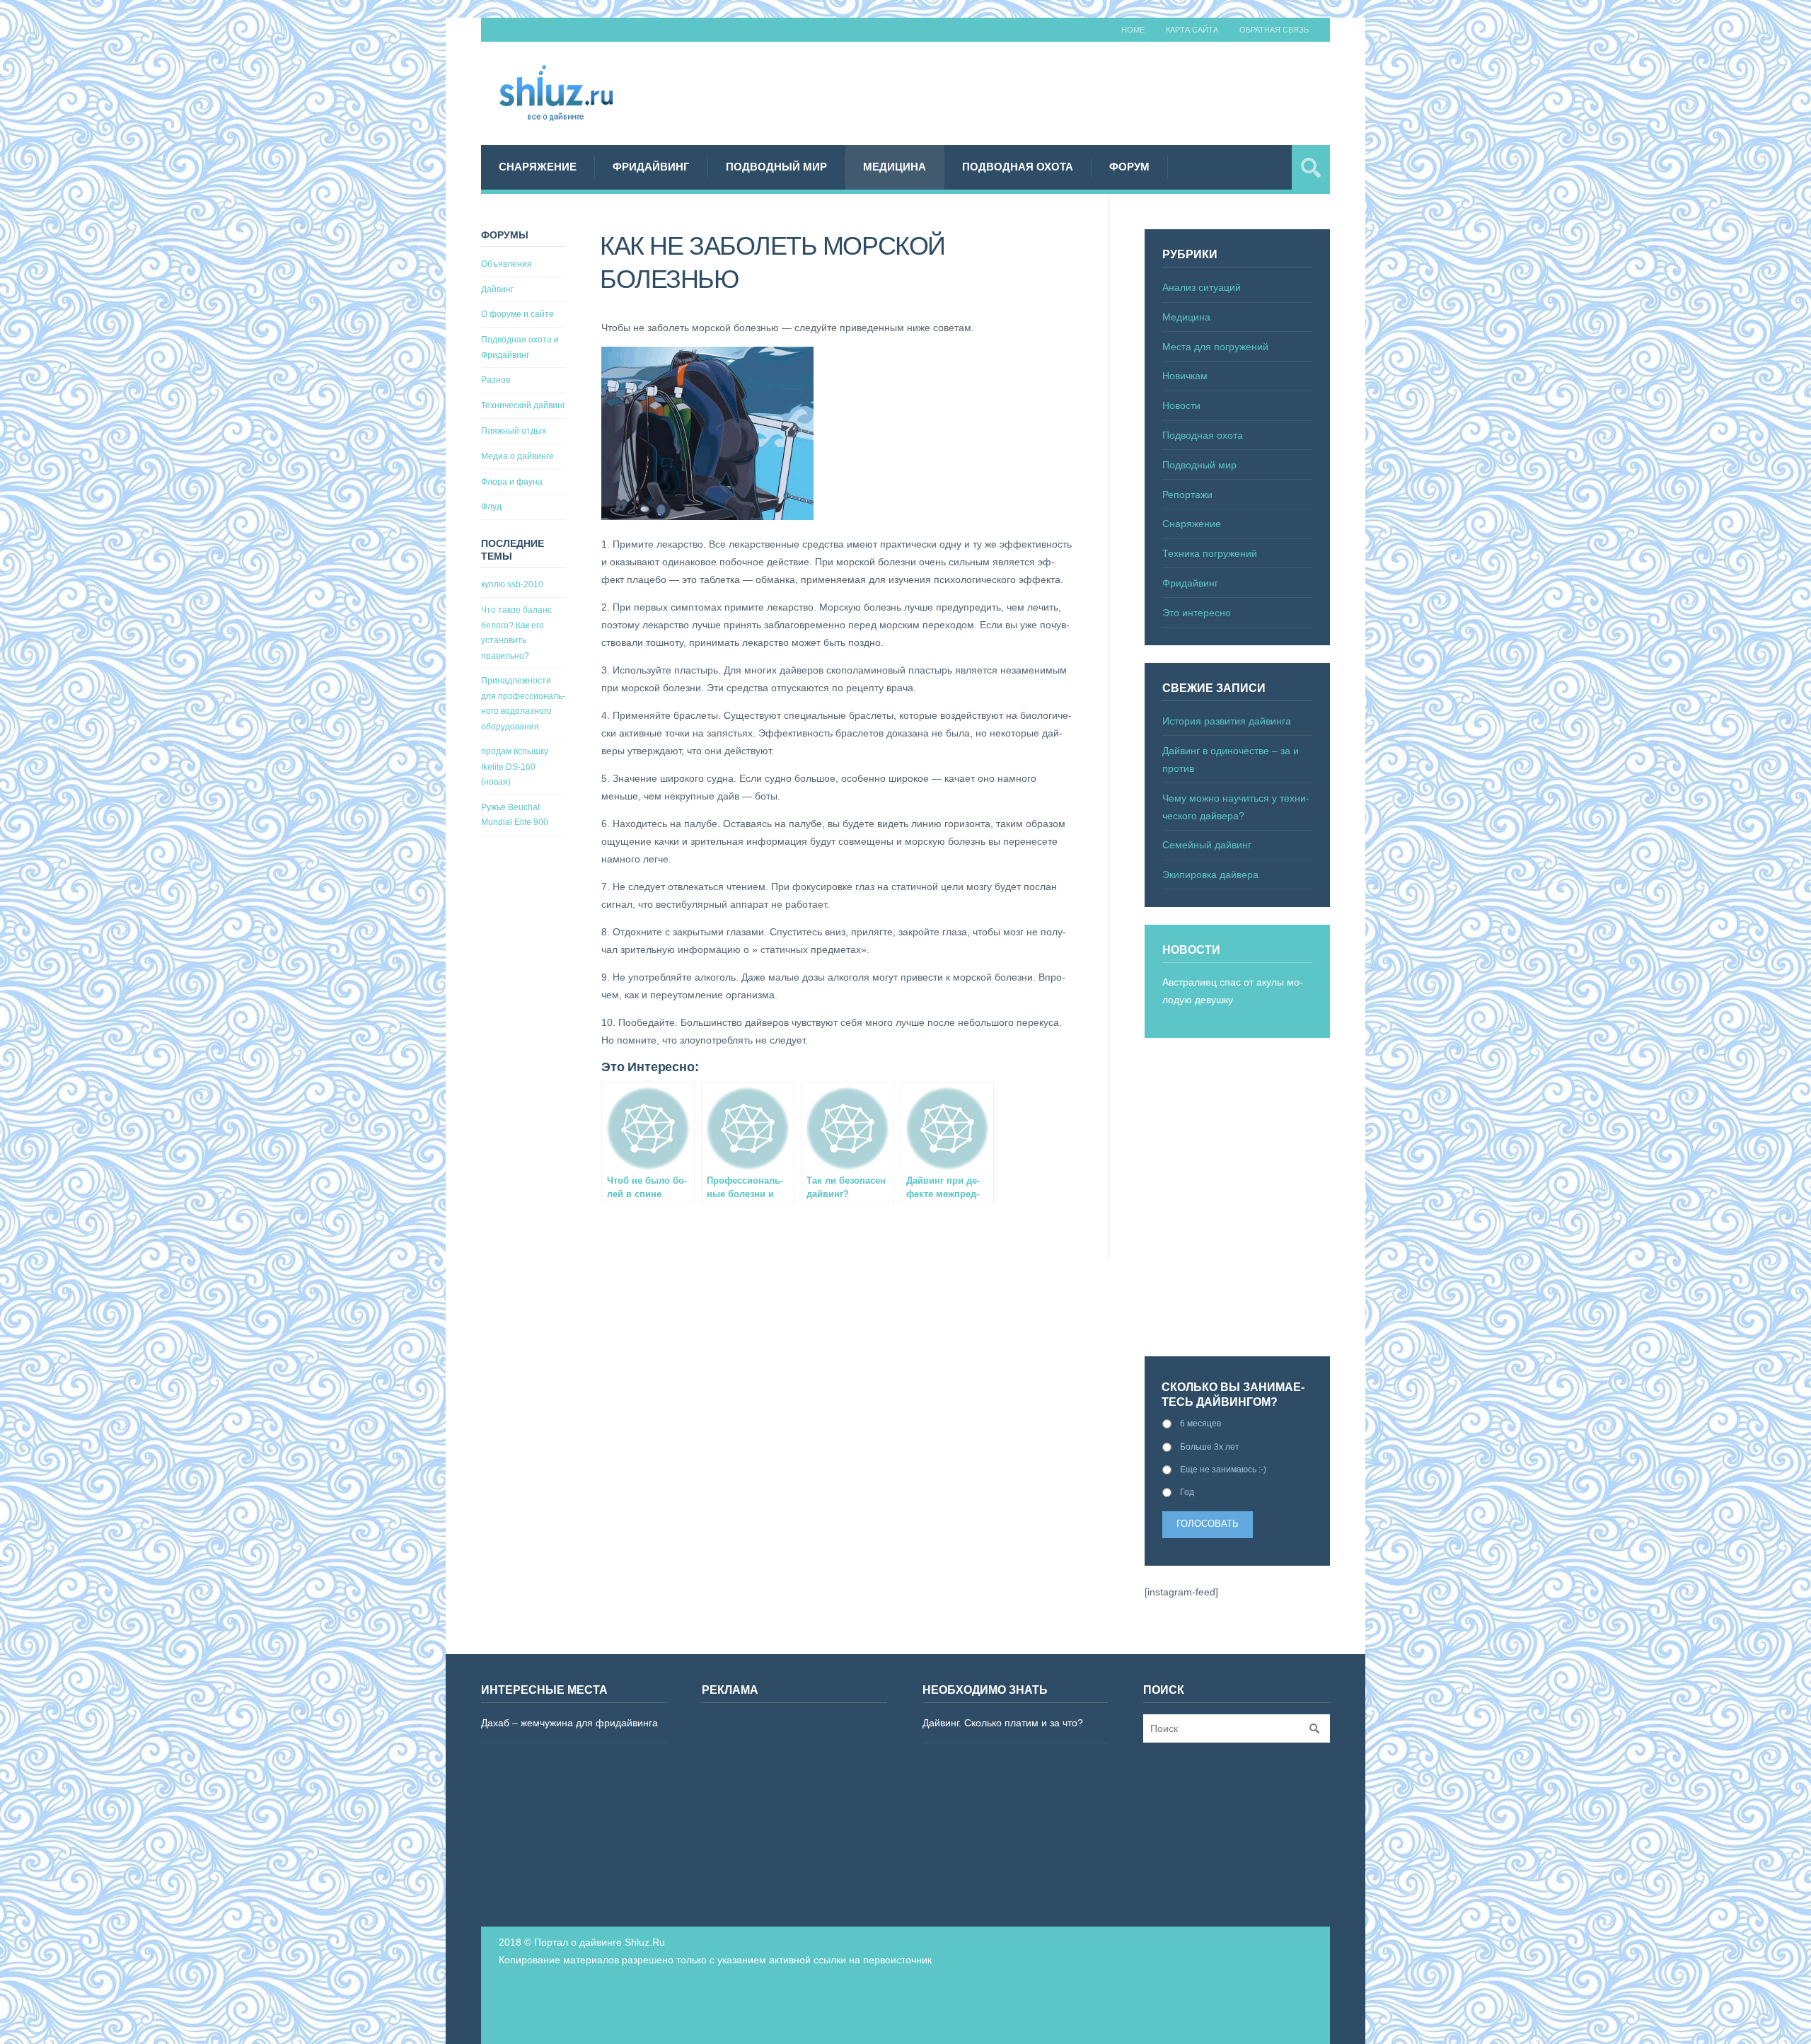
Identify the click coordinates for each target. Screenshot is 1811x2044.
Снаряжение (538, 167)
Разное (496, 380)
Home (1133, 30)
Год (1187, 1492)
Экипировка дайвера (1210, 874)
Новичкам (1185, 376)
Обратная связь (1274, 30)
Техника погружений (1210, 553)
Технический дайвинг (523, 405)
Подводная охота (1018, 167)
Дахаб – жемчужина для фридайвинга (569, 1723)
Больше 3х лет (1210, 1447)
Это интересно (1197, 613)
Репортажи (1187, 495)
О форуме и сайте (517, 314)
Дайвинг (497, 289)
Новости (1181, 405)
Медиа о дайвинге (517, 456)
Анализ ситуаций (1202, 287)
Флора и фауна (512, 482)
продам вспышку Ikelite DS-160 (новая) (515, 767)
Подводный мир (776, 167)
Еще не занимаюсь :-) (1223, 1470)
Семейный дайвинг (1207, 845)
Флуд (491, 507)
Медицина (895, 167)
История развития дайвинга (1227, 721)
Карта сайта (1192, 30)
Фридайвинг (651, 167)
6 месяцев (1200, 1424)
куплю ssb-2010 (512, 584)
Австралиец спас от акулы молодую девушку (1233, 991)
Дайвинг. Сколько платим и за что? (1003, 1723)
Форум (1129, 167)
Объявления (507, 264)
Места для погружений (1215, 347)
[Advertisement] (1072, 91)
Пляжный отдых (514, 431)
